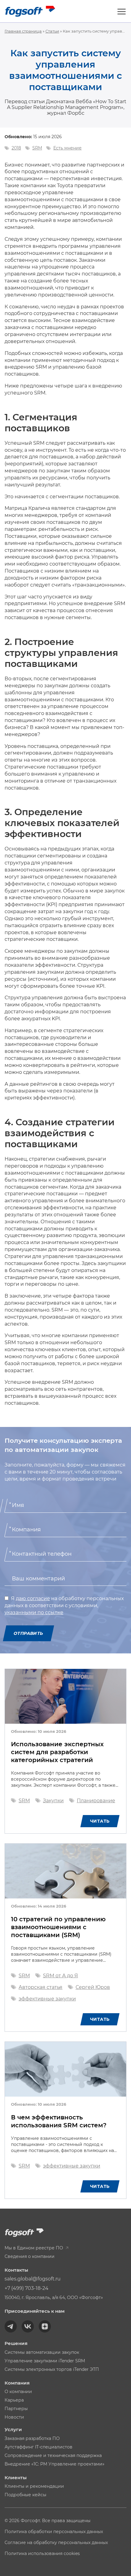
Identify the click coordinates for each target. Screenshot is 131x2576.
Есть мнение (67, 148)
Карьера (14, 2400)
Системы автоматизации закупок (42, 2352)
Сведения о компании (30, 2256)
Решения (16, 2343)
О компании (18, 2392)
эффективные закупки (47, 1999)
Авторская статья (41, 1987)
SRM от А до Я (60, 1976)
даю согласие (33, 1598)
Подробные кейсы (25, 2495)
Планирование (96, 1801)
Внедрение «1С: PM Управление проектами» (55, 2464)
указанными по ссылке (34, 1612)
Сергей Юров (93, 1987)
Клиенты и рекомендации (34, 2486)
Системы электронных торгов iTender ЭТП (52, 2369)
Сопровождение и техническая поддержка (53, 2455)
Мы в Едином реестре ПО (34, 2248)
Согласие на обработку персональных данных (56, 2543)
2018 (16, 148)
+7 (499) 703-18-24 (27, 2288)
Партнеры (16, 2409)
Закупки (53, 1801)
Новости (14, 2417)
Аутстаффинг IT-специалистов (39, 2447)
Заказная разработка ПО (32, 2438)
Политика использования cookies (42, 2553)
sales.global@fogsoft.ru (33, 2279)
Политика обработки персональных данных (54, 2532)
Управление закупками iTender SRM (45, 2361)
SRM (37, 148)
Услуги (13, 2429)
